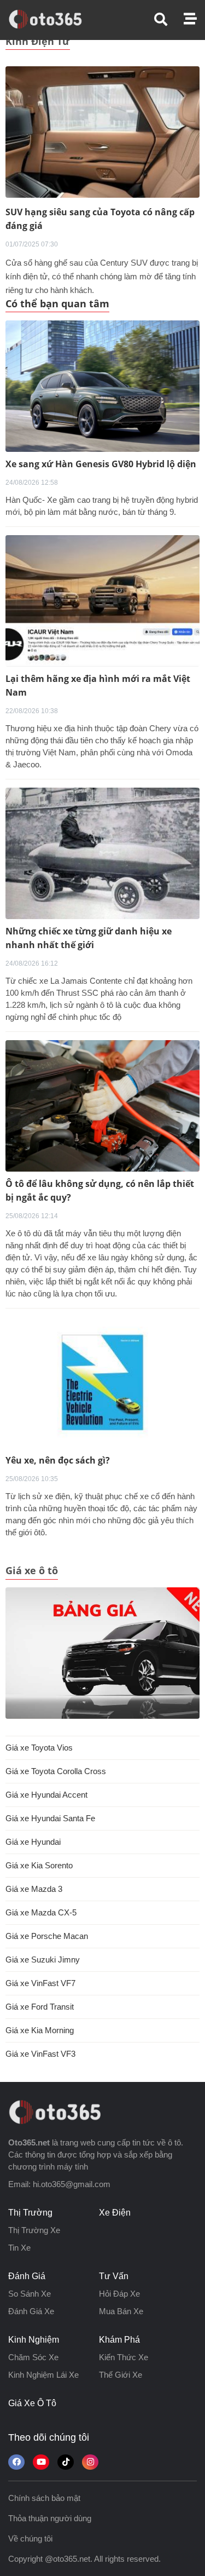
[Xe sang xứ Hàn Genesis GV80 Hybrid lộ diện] (102, 386)
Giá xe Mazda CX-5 (41, 1912)
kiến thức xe (124, 2357)
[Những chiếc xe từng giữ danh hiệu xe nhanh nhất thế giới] (102, 853)
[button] (169, 19)
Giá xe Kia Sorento (39, 1865)
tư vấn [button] (114, 2276)
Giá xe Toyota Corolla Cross (56, 1771)
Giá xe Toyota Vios (39, 1748)
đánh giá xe (31, 2311)
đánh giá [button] (27, 2276)
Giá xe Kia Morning (40, 2030)
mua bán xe (121, 2311)
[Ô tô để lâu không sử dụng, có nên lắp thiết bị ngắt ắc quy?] (102, 1106)
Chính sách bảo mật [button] (44, 2498)
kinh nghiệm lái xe (43, 2375)
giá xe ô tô (32, 2403)
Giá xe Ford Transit (40, 2007)
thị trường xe (34, 2230)
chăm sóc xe (33, 2357)
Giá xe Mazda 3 (34, 1889)
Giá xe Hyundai (33, 1842)
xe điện (115, 2213)
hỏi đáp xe (119, 2294)
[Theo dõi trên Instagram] (90, 2462)
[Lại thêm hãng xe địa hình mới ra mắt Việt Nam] (102, 601)
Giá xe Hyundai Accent (46, 1795)
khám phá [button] (119, 2340)
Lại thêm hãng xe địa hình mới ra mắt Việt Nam (98, 685)
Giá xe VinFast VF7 (40, 1983)
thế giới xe (121, 2375)
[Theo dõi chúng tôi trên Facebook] (16, 2462)
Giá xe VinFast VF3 (40, 2054)
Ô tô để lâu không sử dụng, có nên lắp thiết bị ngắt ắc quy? (100, 1191)
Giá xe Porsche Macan (47, 1936)
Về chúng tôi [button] (30, 2538)
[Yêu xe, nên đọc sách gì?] (102, 1382)
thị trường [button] (30, 2213)
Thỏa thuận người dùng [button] (50, 2518)
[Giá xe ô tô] (102, 1653)
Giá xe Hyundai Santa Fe (50, 1818)
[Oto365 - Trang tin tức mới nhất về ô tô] (52, 19)
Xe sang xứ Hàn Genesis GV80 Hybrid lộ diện (101, 464)
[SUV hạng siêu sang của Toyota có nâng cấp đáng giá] (102, 131)
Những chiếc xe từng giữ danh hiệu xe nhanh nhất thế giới (89, 938)
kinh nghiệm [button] (34, 2340)
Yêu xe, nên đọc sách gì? (58, 1460)
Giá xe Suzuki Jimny (43, 1960)
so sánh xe (30, 2294)
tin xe (19, 2248)
